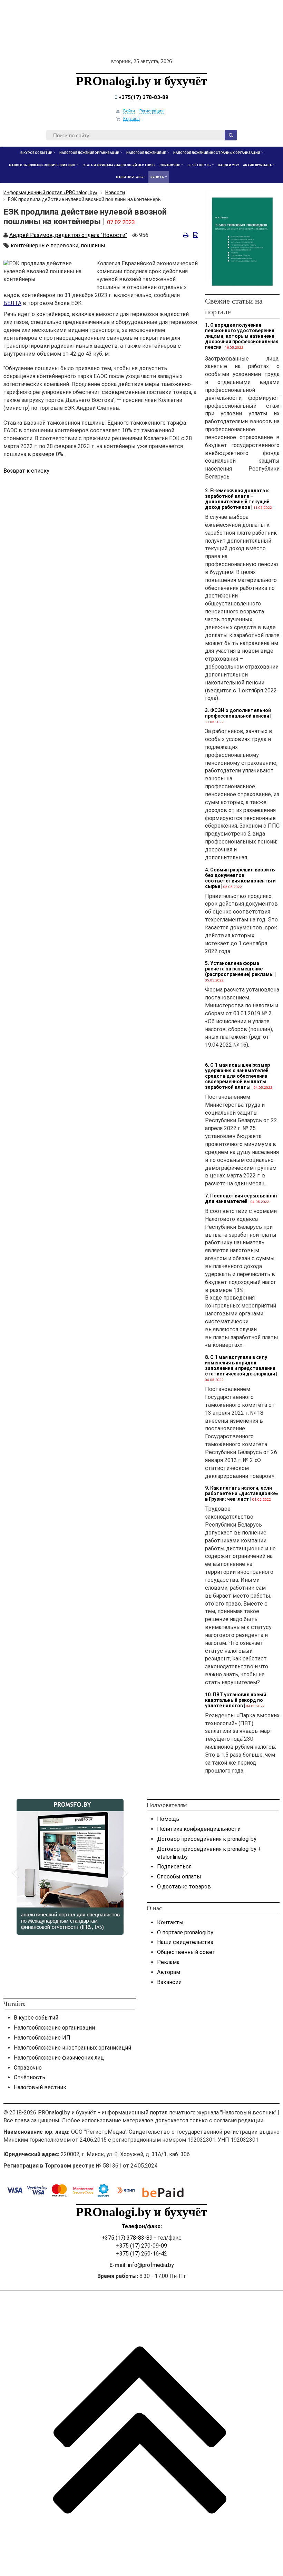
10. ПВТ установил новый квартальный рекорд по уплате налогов (236, 1700)
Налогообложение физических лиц (59, 2058)
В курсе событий (36, 2018)
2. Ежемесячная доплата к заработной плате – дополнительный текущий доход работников (237, 499)
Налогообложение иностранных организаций (72, 2048)
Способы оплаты (179, 1877)
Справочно (28, 2068)
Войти (129, 111)
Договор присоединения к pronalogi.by (207, 1839)
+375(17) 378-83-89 (143, 97)
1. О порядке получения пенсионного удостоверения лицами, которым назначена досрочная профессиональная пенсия (242, 336)
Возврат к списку (26, 471)
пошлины (93, 245)
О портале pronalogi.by (185, 1932)
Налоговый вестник (40, 2087)
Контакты (170, 1922)
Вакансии (169, 1982)
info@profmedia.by (151, 2265)
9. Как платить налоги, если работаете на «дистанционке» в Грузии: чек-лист (242, 1493)
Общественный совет (186, 1952)
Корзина (131, 119)
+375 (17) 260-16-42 (141, 2254)
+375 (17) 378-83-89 (127, 2238)
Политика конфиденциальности (199, 1829)
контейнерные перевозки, (45, 245)
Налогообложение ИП (42, 2038)
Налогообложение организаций (54, 2028)
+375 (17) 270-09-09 (141, 2246)
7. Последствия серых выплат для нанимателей (242, 1198)
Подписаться (174, 1867)
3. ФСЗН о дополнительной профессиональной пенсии (238, 713)
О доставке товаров (184, 1887)
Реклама (168, 1962)
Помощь (168, 1819)
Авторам (169, 1972)
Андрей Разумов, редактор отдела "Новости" (68, 235)
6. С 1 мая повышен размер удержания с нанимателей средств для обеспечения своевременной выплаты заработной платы (237, 1076)
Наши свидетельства (185, 1942)
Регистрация (152, 111)
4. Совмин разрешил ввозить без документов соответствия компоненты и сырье (240, 878)
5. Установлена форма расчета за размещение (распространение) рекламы (239, 969)
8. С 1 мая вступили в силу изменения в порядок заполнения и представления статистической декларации (240, 1365)
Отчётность (30, 2077)
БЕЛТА (12, 303)
